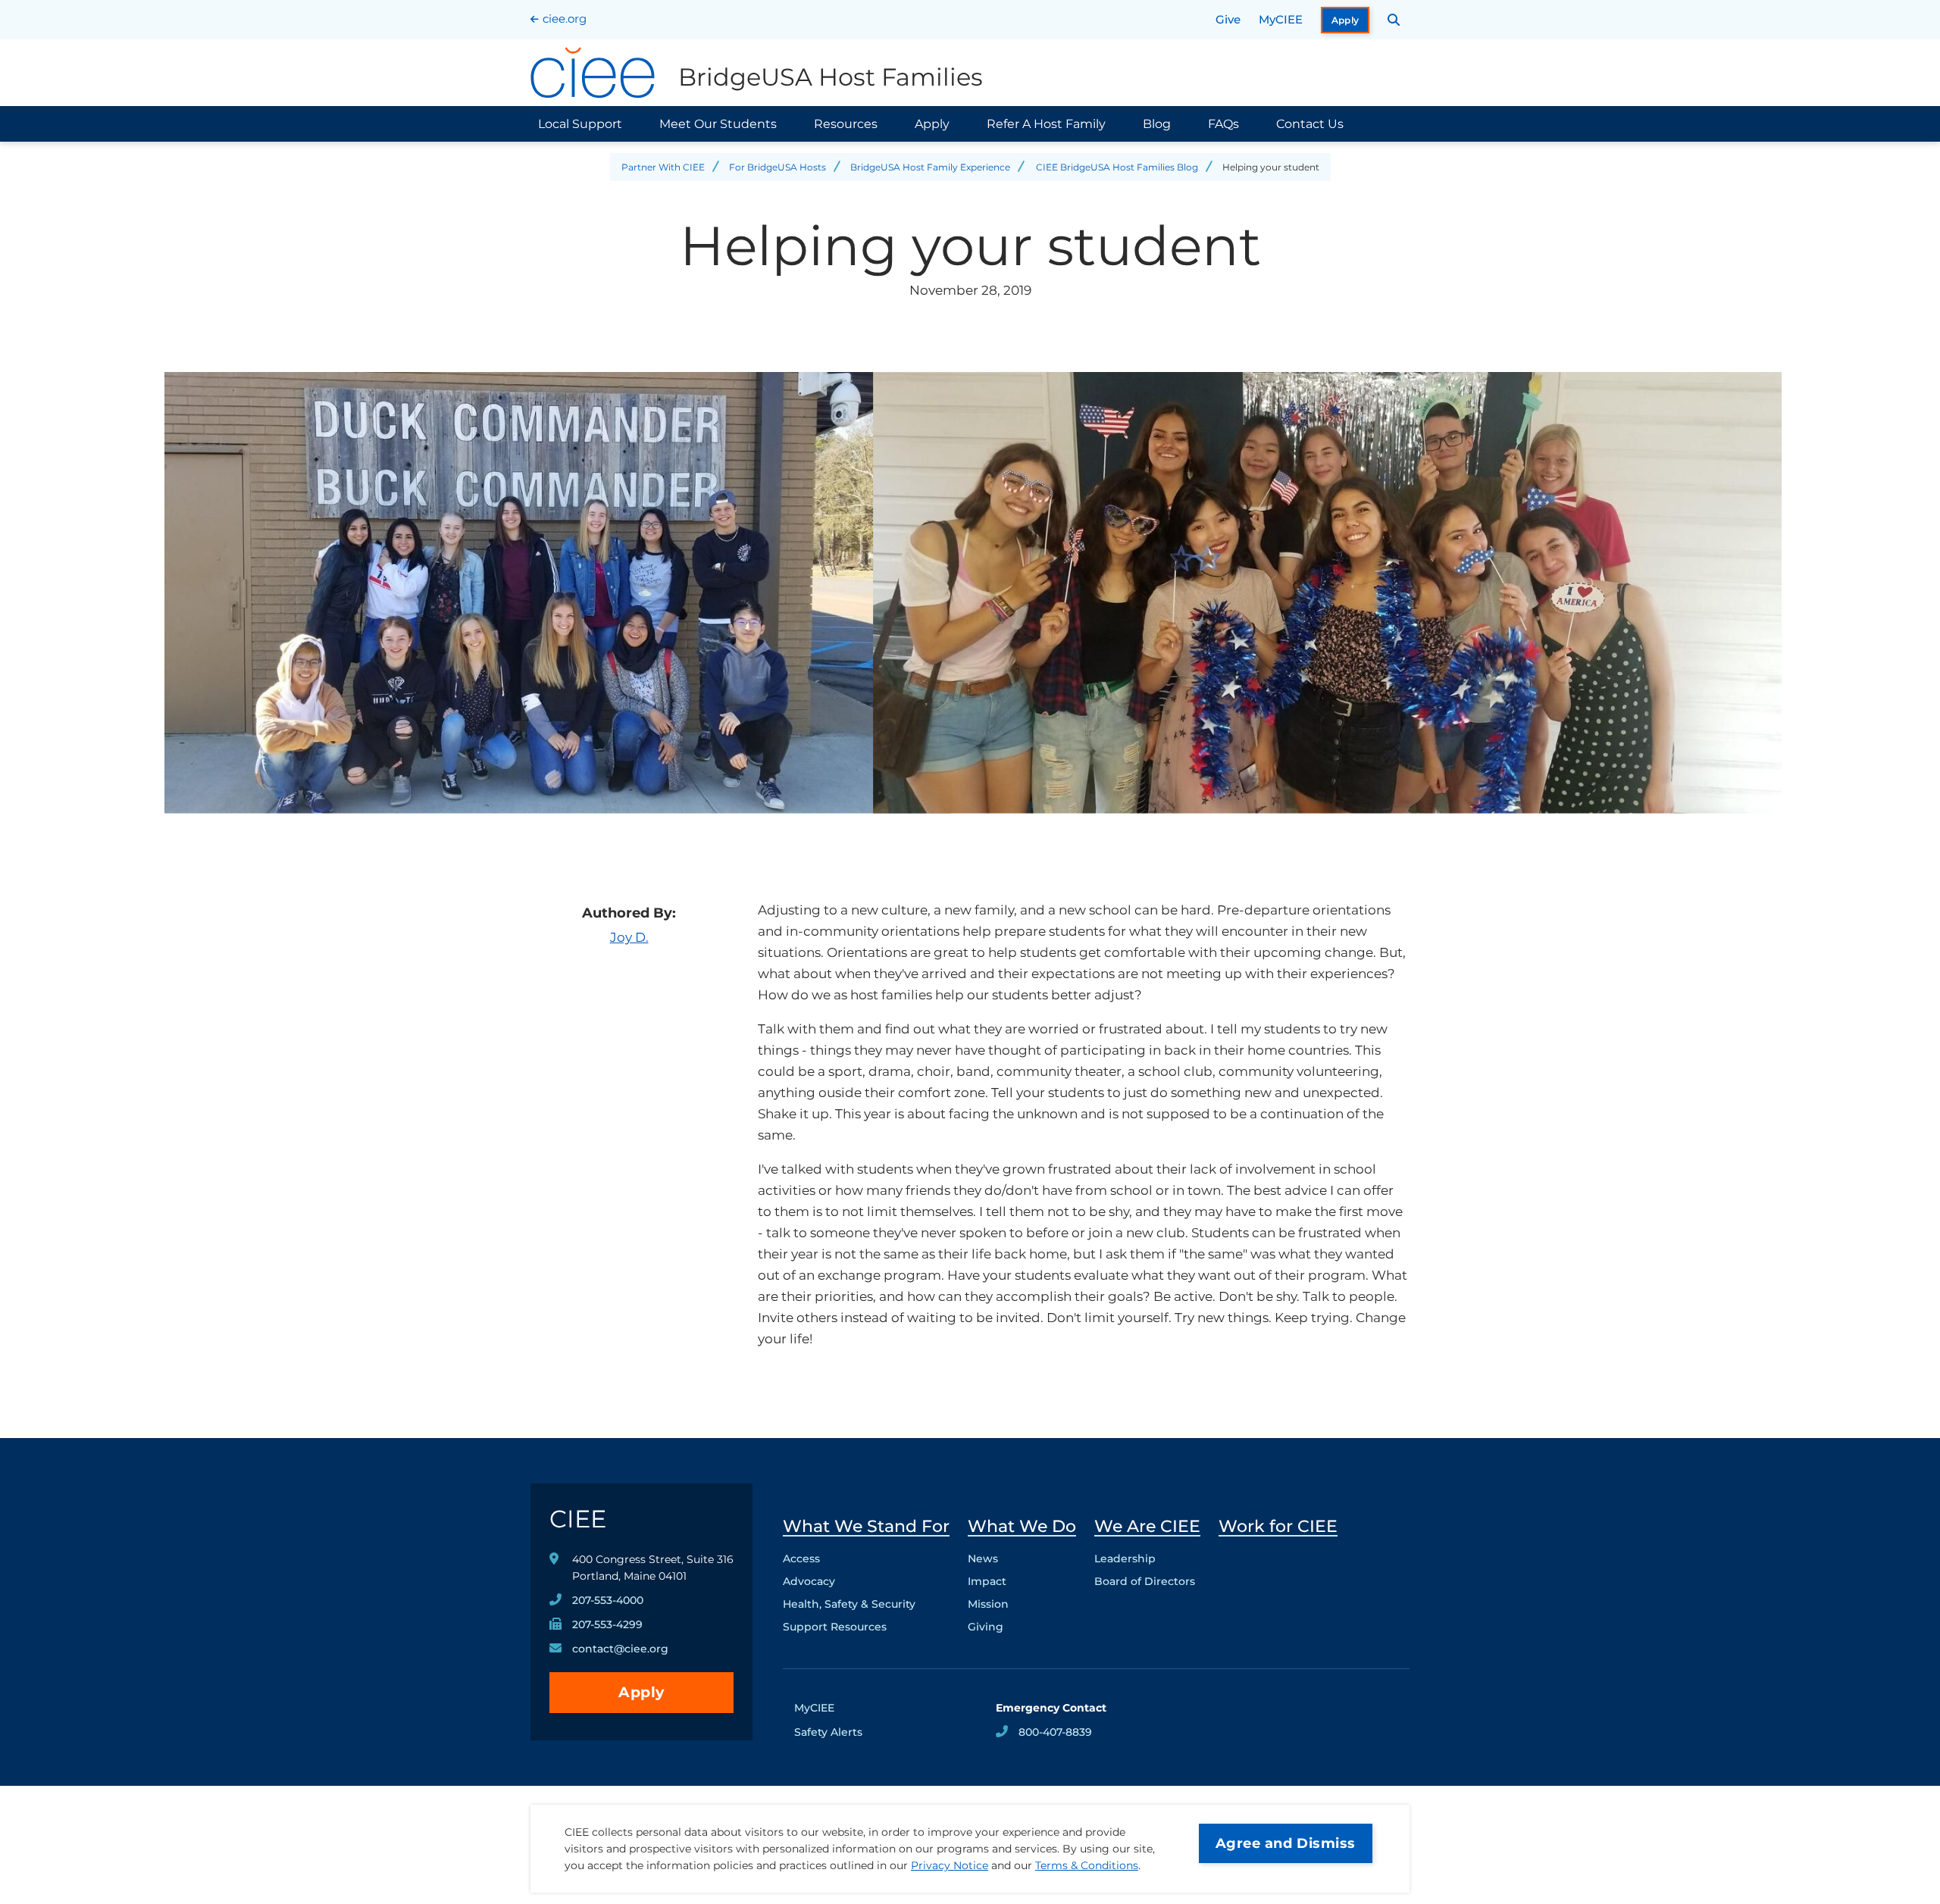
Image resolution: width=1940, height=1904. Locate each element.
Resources (846, 124)
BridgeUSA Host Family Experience (930, 167)
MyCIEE (1281, 19)
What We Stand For (866, 1526)
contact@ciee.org (620, 1649)
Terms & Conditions (1087, 1865)
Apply (1345, 20)
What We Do (1022, 1526)
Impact (987, 1581)
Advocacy (809, 1581)
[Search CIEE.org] (1394, 20)
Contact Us (1310, 124)
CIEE (578, 1519)
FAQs (1223, 124)
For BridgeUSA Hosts (778, 167)
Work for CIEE (1278, 1526)
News (983, 1559)
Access (801, 1559)
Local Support (580, 124)
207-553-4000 (608, 1600)
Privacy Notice (950, 1865)
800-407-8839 (1055, 1732)
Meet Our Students (718, 124)
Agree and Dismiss (1286, 1843)
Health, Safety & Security (849, 1604)
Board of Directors (1145, 1581)
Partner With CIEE (663, 167)
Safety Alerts (828, 1732)
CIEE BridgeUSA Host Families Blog (1117, 167)
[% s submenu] (866, 1630)
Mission (988, 1604)
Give (1228, 19)
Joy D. (629, 937)
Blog (1157, 124)
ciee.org (565, 19)
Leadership (1125, 1559)
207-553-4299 (607, 1624)
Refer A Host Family (1046, 124)
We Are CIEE (1147, 1526)
